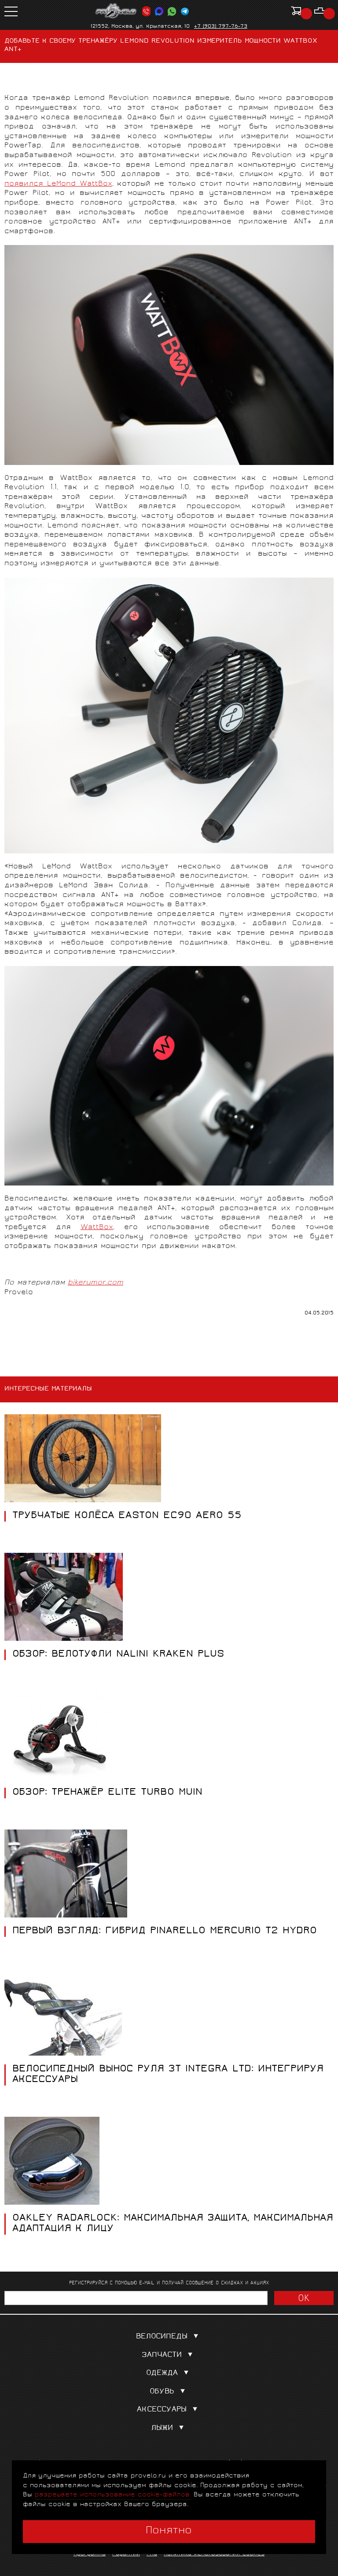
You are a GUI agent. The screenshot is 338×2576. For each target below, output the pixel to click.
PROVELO (116, 11)
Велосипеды (162, 2337)
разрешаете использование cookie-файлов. (113, 2495)
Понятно (169, 2531)
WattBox (97, 1228)
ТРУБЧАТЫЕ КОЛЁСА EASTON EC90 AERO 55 (127, 1516)
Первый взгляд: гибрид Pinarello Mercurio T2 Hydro (165, 1932)
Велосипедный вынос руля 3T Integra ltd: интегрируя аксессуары (168, 2075)
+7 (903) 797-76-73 (221, 27)
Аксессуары (162, 2410)
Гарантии (126, 2554)
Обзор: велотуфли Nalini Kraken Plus (118, 1655)
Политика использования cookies (214, 2554)
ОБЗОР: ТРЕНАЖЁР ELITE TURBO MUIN (107, 1793)
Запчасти (162, 2355)
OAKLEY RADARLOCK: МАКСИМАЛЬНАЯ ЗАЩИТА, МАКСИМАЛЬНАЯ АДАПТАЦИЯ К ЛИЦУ (173, 2224)
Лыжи (162, 2428)
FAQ (152, 2554)
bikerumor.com (96, 1283)
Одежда (162, 2373)
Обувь (162, 2392)
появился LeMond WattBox (58, 184)
